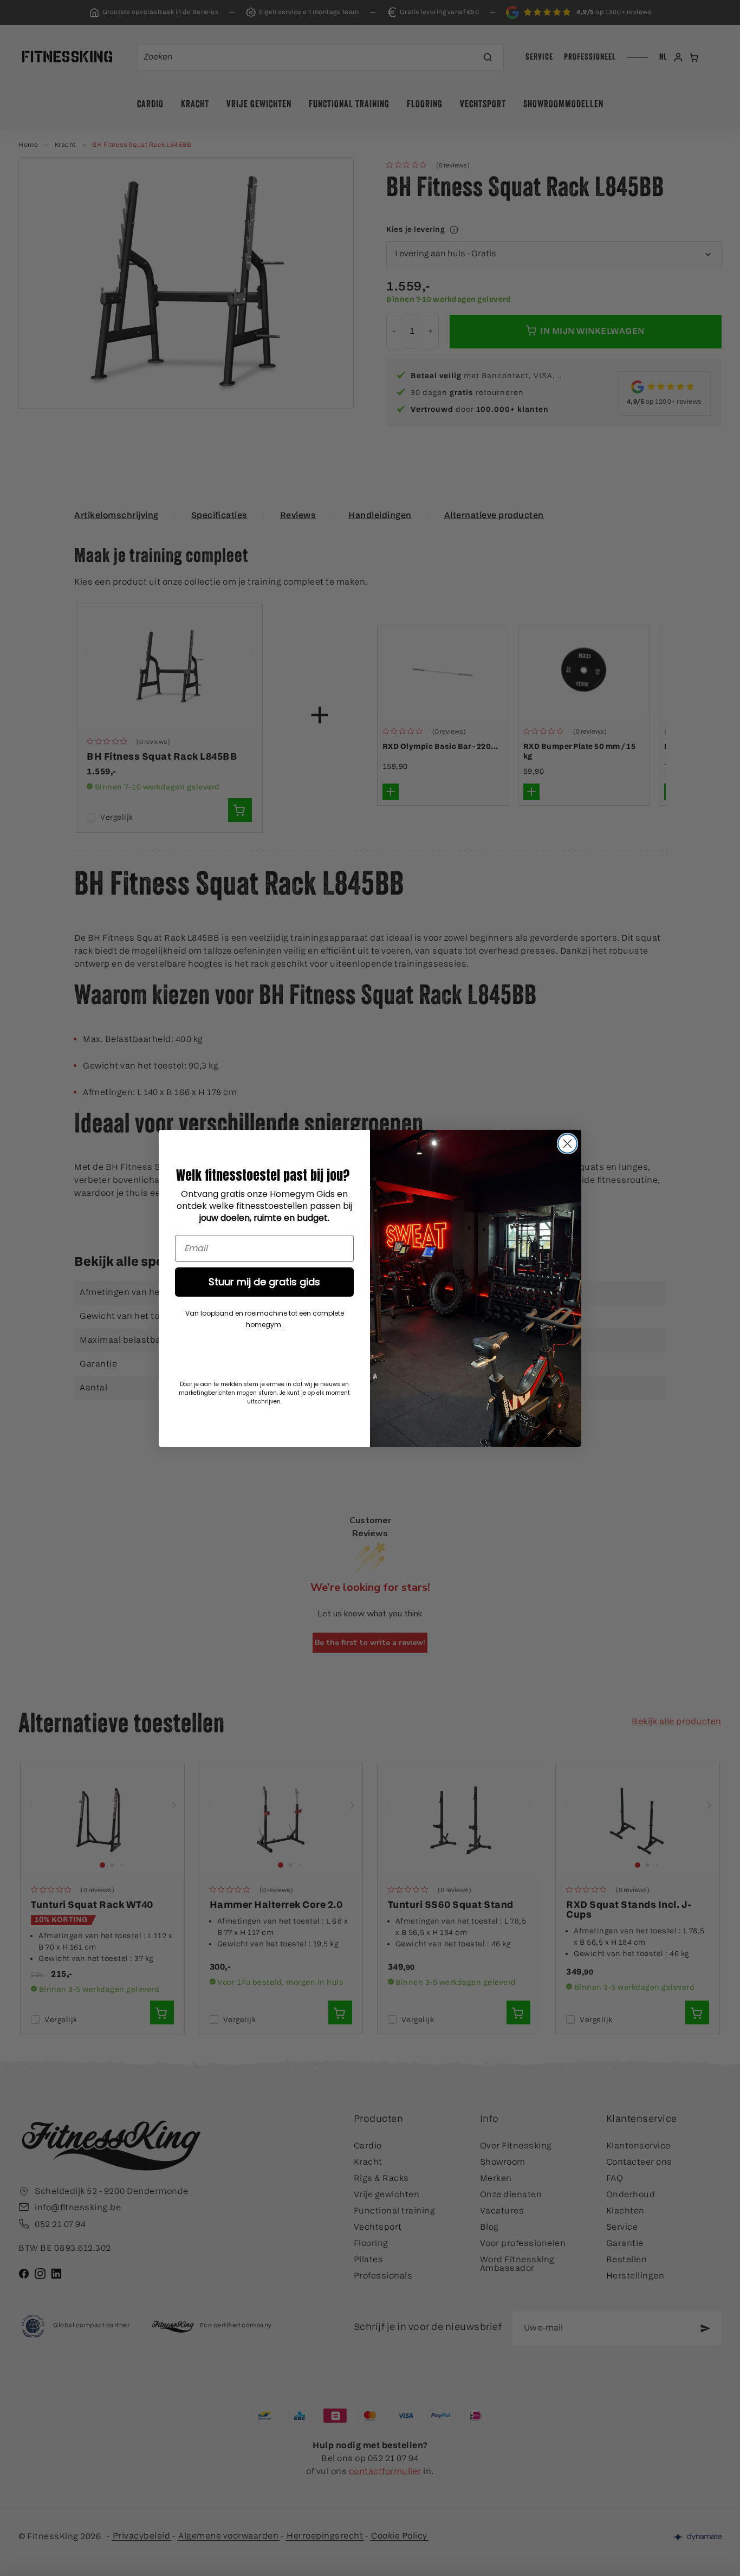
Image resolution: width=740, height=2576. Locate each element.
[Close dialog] (567, 1144)
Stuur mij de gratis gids (264, 1282)
